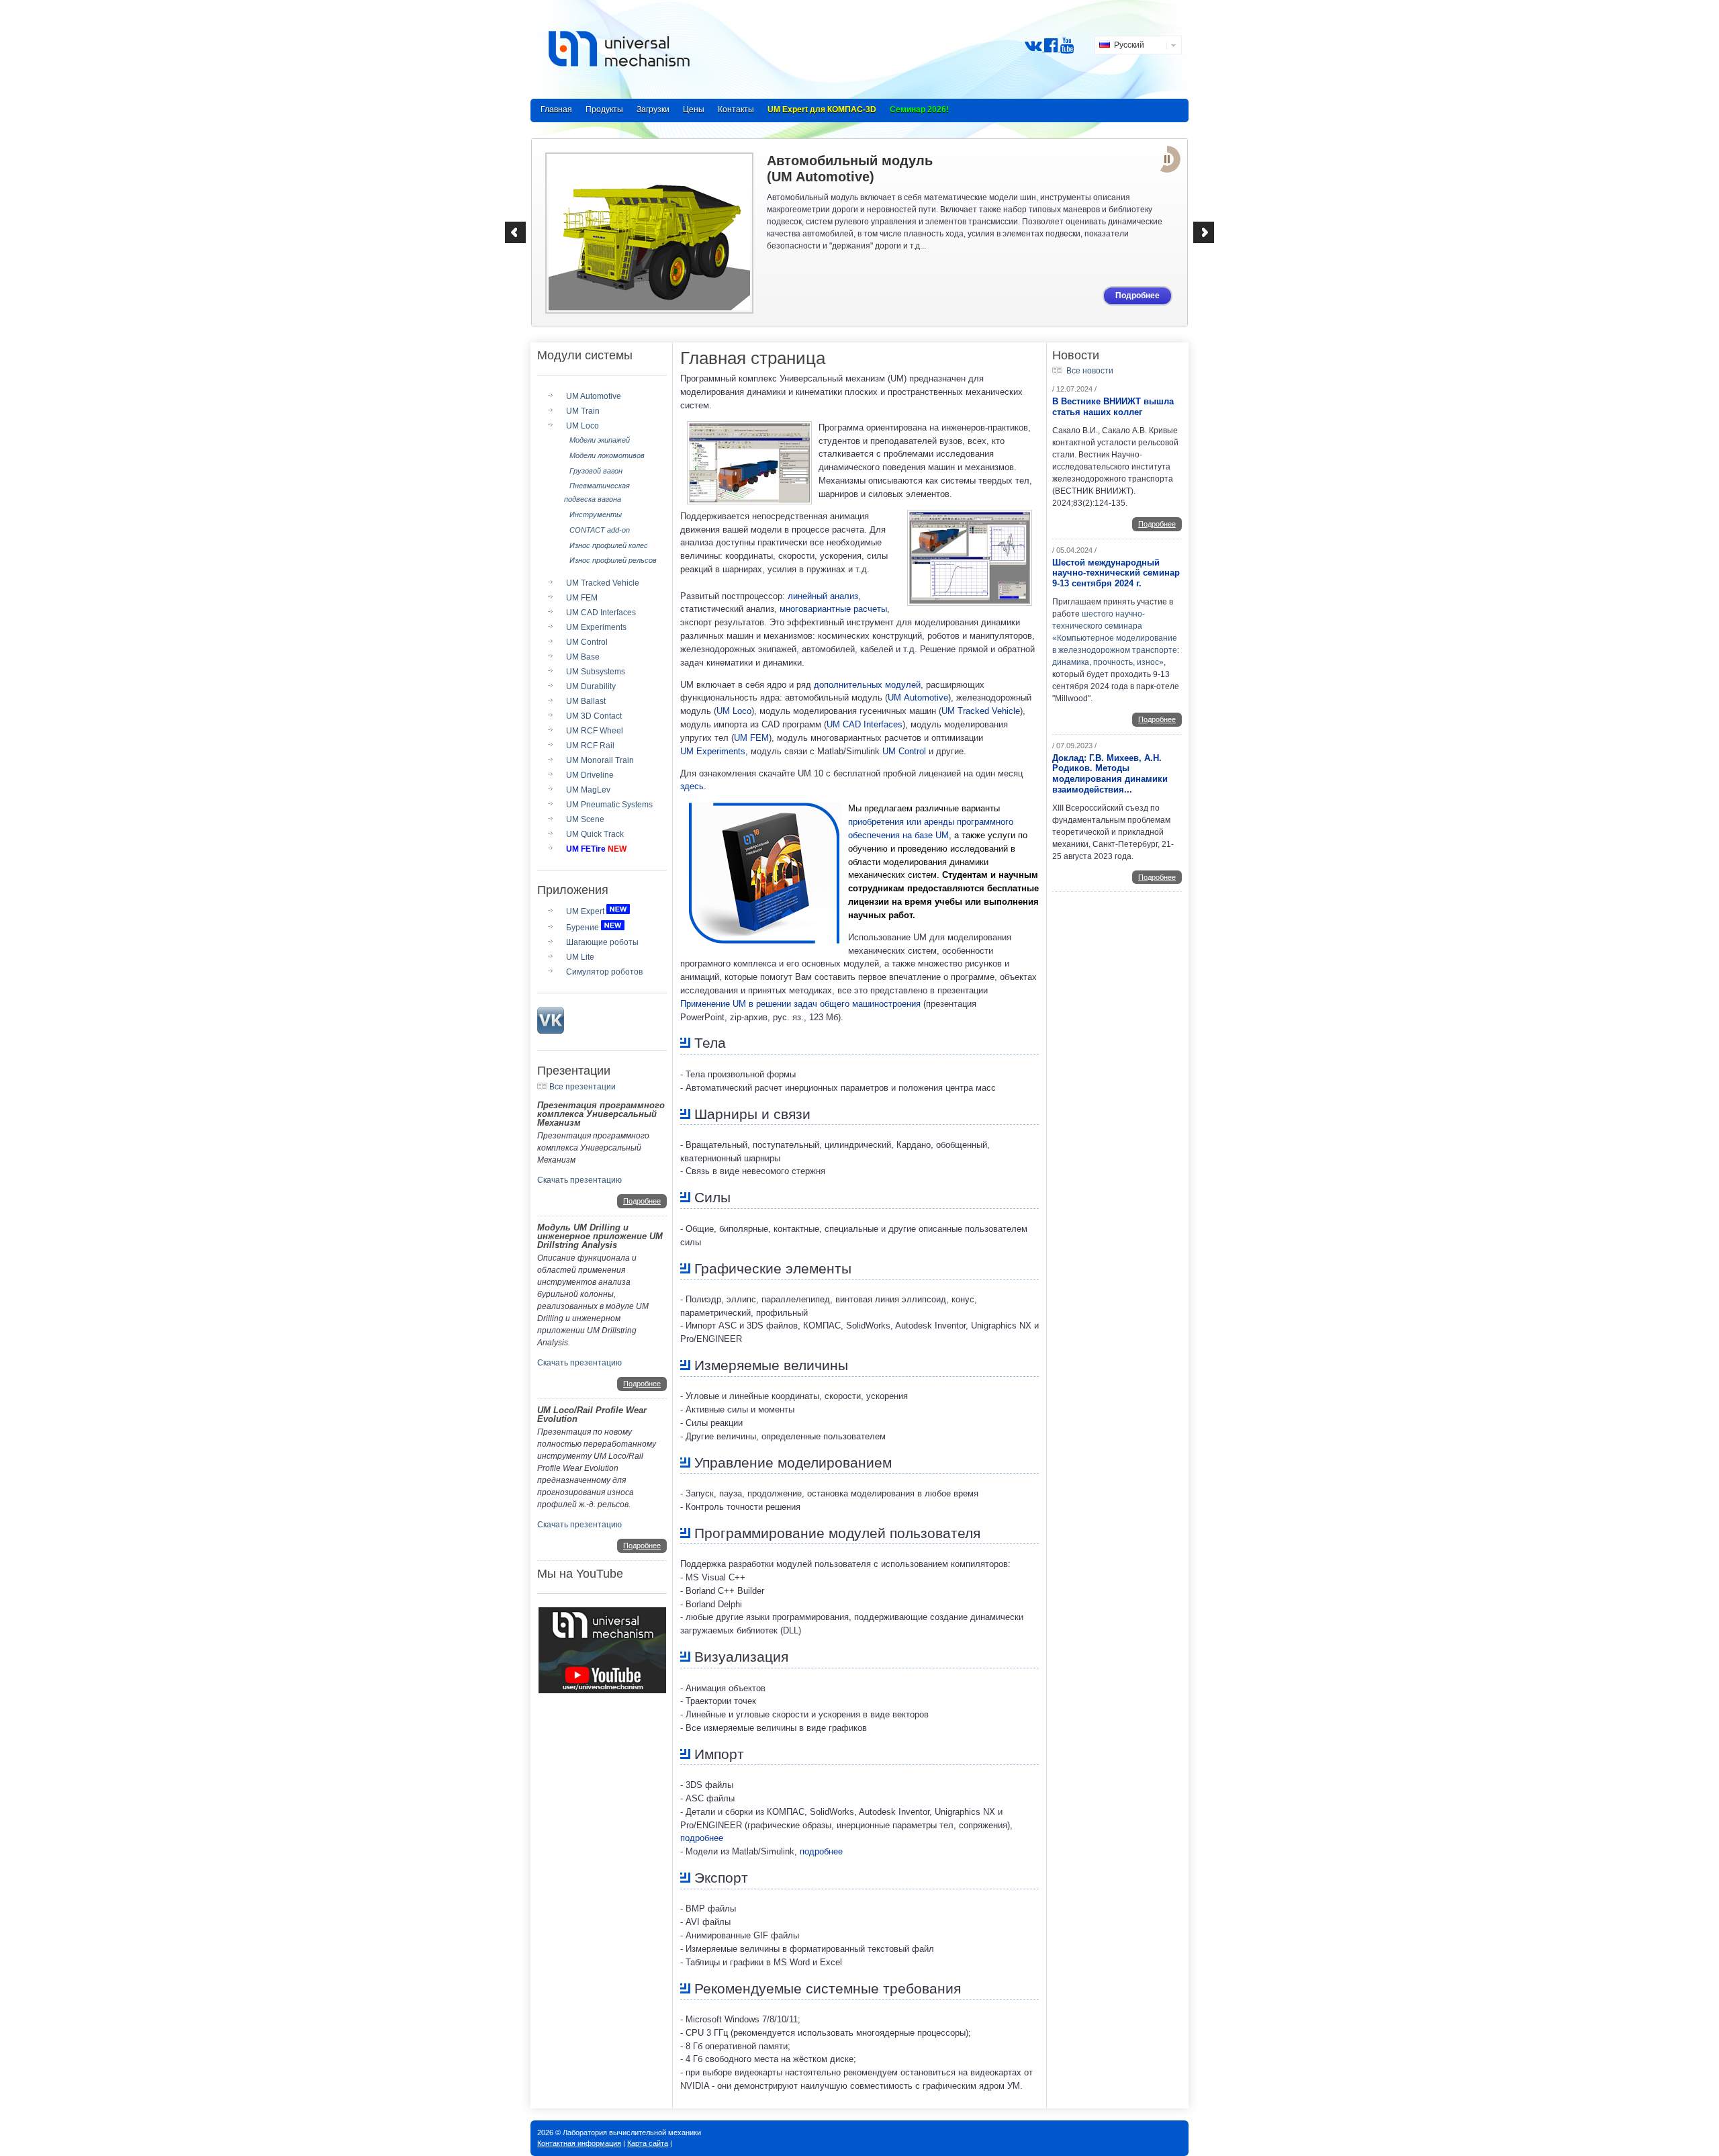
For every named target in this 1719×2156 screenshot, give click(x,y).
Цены (694, 109)
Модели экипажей (600, 440)
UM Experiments (596, 627)
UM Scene (585, 819)
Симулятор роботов (604, 972)
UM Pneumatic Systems (609, 805)
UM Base (583, 657)
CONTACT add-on (600, 530)
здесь (692, 786)
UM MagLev (588, 790)
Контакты (736, 109)
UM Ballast (586, 701)
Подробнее (1137, 296)
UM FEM (582, 598)
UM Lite (580, 957)
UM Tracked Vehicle (603, 583)
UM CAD (865, 724)
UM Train (583, 411)
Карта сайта (648, 2143)
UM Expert (585, 911)
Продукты (604, 109)
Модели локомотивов (607, 455)
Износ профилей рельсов (613, 560)
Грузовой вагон (596, 471)
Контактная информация (579, 2143)
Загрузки (653, 109)
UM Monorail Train (600, 760)
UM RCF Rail (590, 746)
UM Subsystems (596, 672)
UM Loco (583, 426)
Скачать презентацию (579, 1180)
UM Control (587, 642)
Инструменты (596, 514)
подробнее (702, 1838)
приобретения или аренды (901, 822)
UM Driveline (590, 775)
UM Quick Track (595, 834)
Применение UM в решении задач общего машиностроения (800, 1004)
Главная (556, 109)
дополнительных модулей (867, 685)
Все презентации (583, 1087)
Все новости (1090, 371)
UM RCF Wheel (595, 731)
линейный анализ (823, 596)
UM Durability (591, 686)
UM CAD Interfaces (601, 613)
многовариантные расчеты (833, 609)
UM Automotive (594, 396)
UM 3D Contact (594, 716)
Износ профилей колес (609, 545)
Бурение (583, 928)
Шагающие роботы (602, 942)
